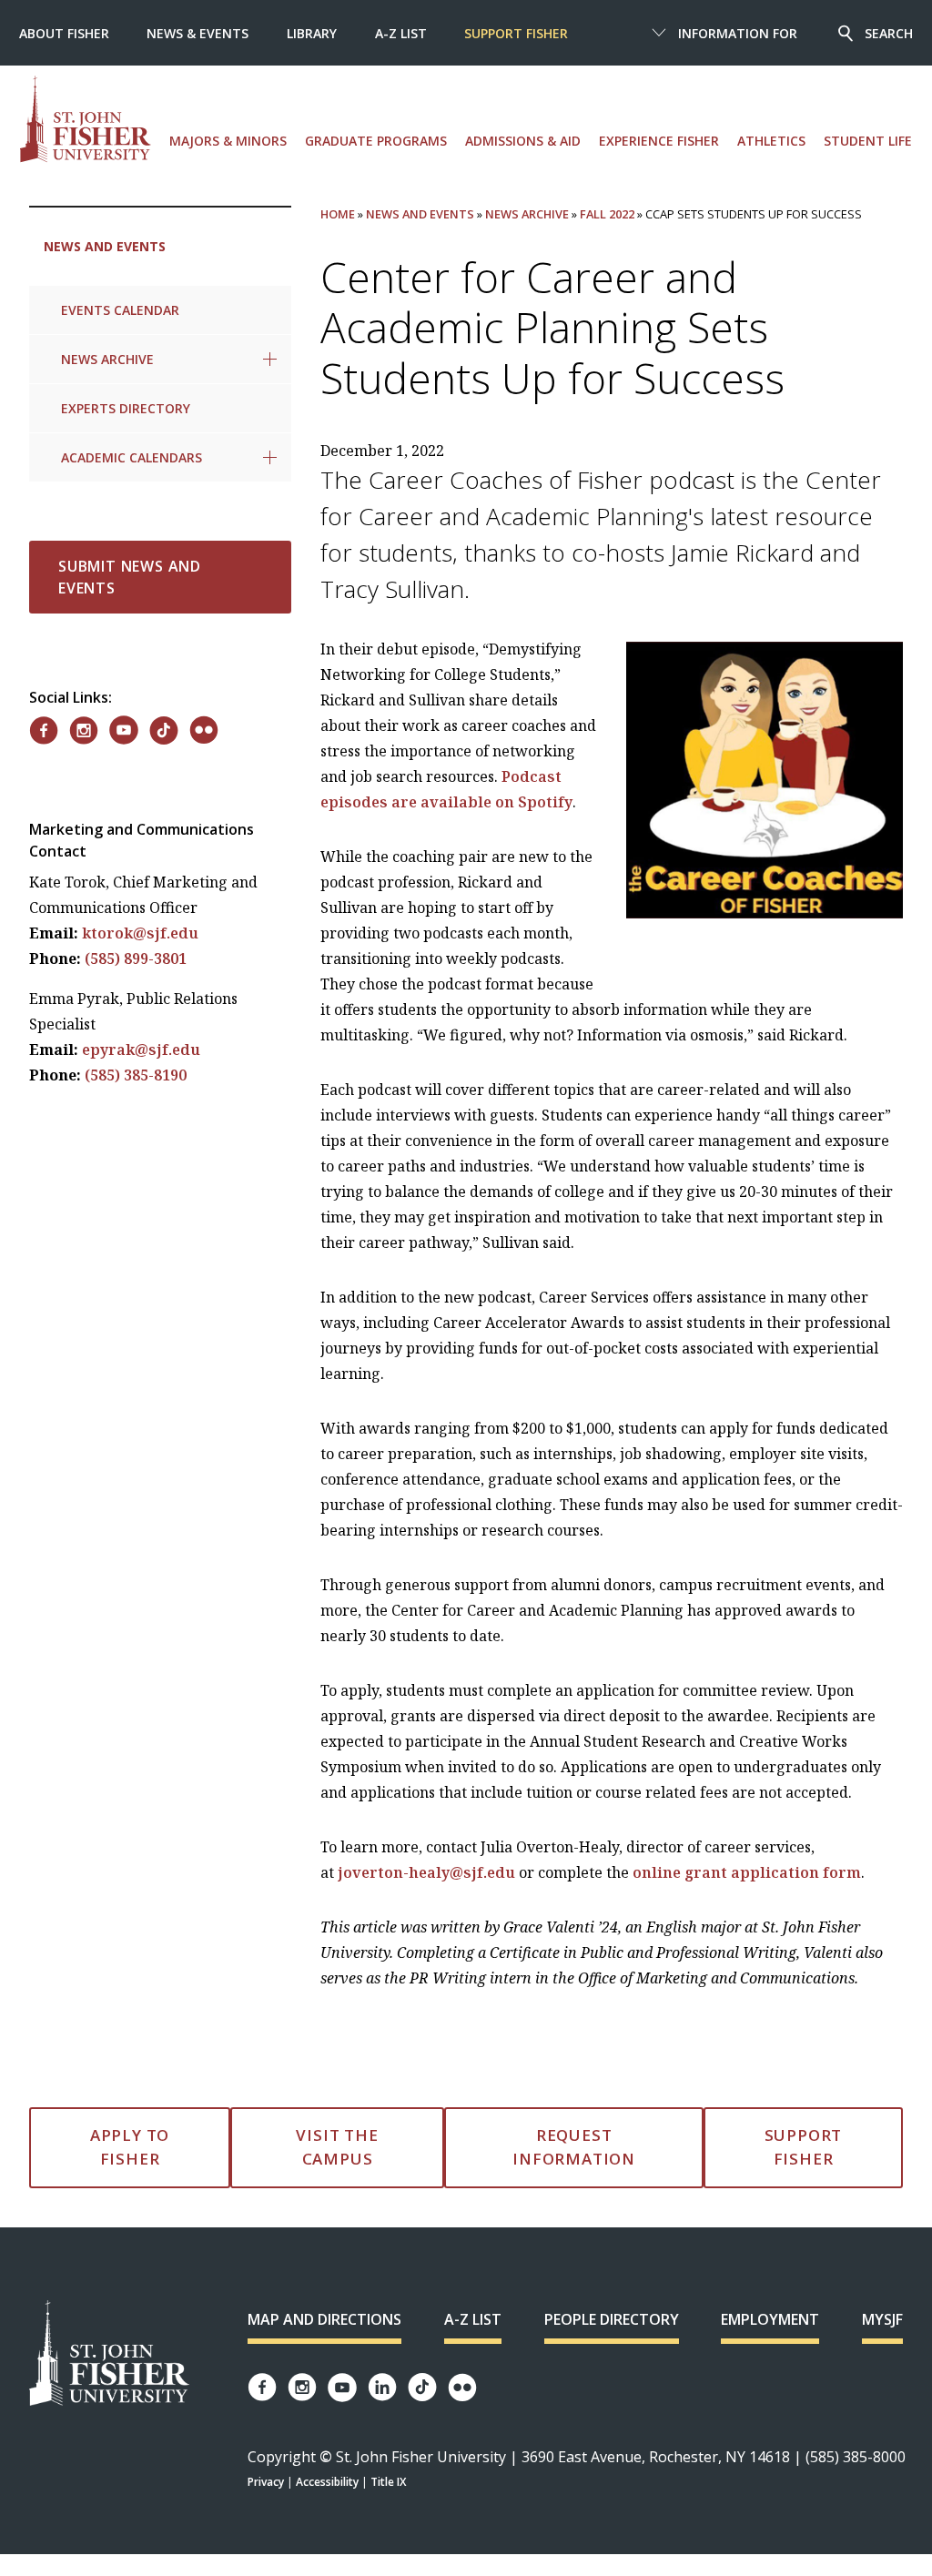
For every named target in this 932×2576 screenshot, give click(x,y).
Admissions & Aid (523, 141)
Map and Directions (324, 2319)
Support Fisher (516, 33)
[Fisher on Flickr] (204, 730)
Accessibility (327, 2482)
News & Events (198, 33)
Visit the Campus (337, 2147)
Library (312, 33)
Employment (770, 2319)
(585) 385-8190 (136, 1075)
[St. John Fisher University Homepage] (109, 2354)
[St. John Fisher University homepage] (86, 119)
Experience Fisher (659, 141)
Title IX (388, 2482)
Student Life (868, 141)
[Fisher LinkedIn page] (382, 2387)
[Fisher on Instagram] (84, 730)
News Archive (107, 359)
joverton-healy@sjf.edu (426, 1872)
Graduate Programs (376, 141)
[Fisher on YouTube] (124, 730)
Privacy (266, 2482)
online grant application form (747, 1872)
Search (889, 33)
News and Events (105, 246)
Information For (738, 33)
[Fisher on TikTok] (164, 730)
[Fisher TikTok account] (422, 2387)
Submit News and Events (130, 577)
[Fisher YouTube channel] (342, 2388)
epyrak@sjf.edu (141, 1050)
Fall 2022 (607, 214)
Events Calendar (120, 310)
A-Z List (401, 33)
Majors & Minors (228, 141)
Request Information (574, 2147)
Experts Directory (126, 408)
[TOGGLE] (270, 359)
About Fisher (64, 33)
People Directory (612, 2319)
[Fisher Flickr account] (462, 2388)
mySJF (882, 2319)
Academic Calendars (132, 457)
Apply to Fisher (130, 2147)
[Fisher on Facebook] (44, 730)
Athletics (771, 141)
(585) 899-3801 (136, 958)
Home (338, 214)
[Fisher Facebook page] (262, 2387)
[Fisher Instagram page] (302, 2387)
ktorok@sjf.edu (140, 933)
